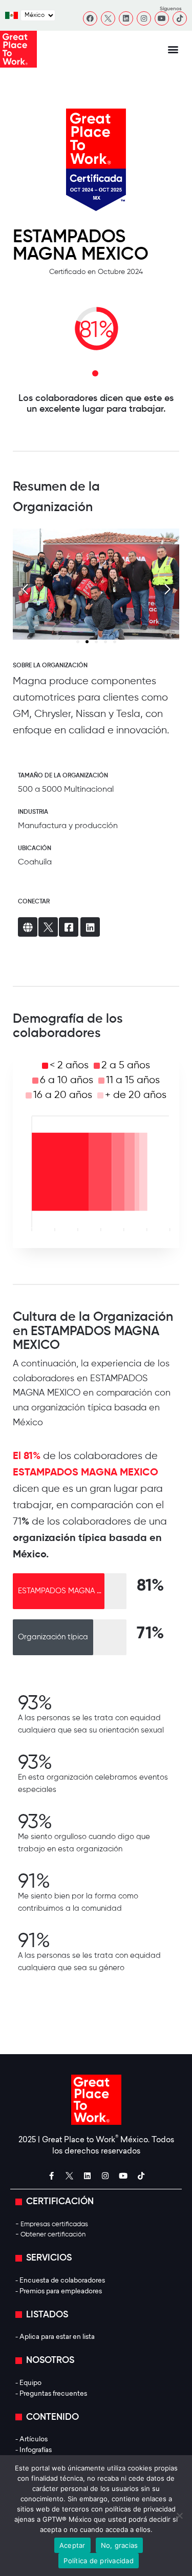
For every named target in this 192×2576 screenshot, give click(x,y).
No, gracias (120, 2545)
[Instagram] (144, 18)
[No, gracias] (179, 2516)
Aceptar (72, 2545)
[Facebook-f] (51, 2176)
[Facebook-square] (69, 927)
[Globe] (28, 927)
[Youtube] (162, 18)
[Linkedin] (126, 18)
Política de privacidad (99, 2561)
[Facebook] (90, 18)
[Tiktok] (180, 18)
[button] (173, 49)
